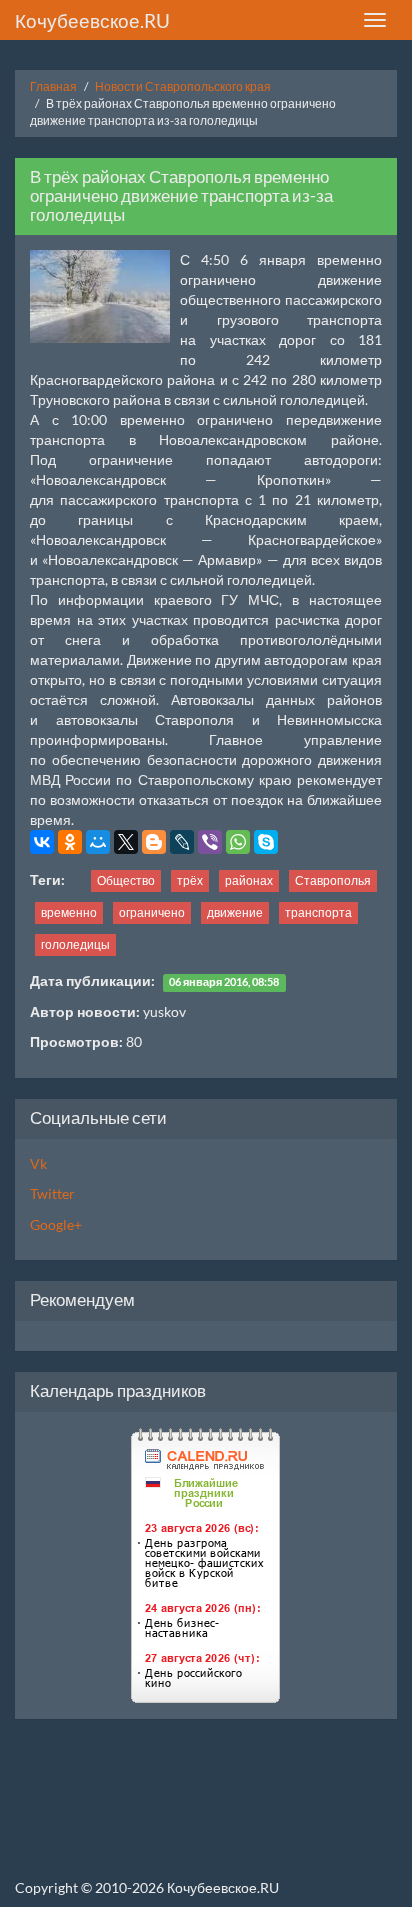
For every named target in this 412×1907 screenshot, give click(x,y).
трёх (190, 880)
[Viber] (210, 842)
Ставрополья (333, 880)
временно (69, 912)
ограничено (152, 912)
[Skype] (266, 842)
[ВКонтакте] (42, 842)
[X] (126, 842)
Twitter (52, 1193)
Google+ (56, 1224)
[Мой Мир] (98, 842)
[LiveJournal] (182, 842)
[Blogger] (154, 842)
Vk (38, 1163)
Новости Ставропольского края (183, 86)
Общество (126, 880)
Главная (53, 86)
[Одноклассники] (70, 842)
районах (249, 880)
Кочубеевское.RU (92, 20)
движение (235, 912)
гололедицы (75, 944)
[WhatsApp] (238, 842)
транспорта (318, 912)
